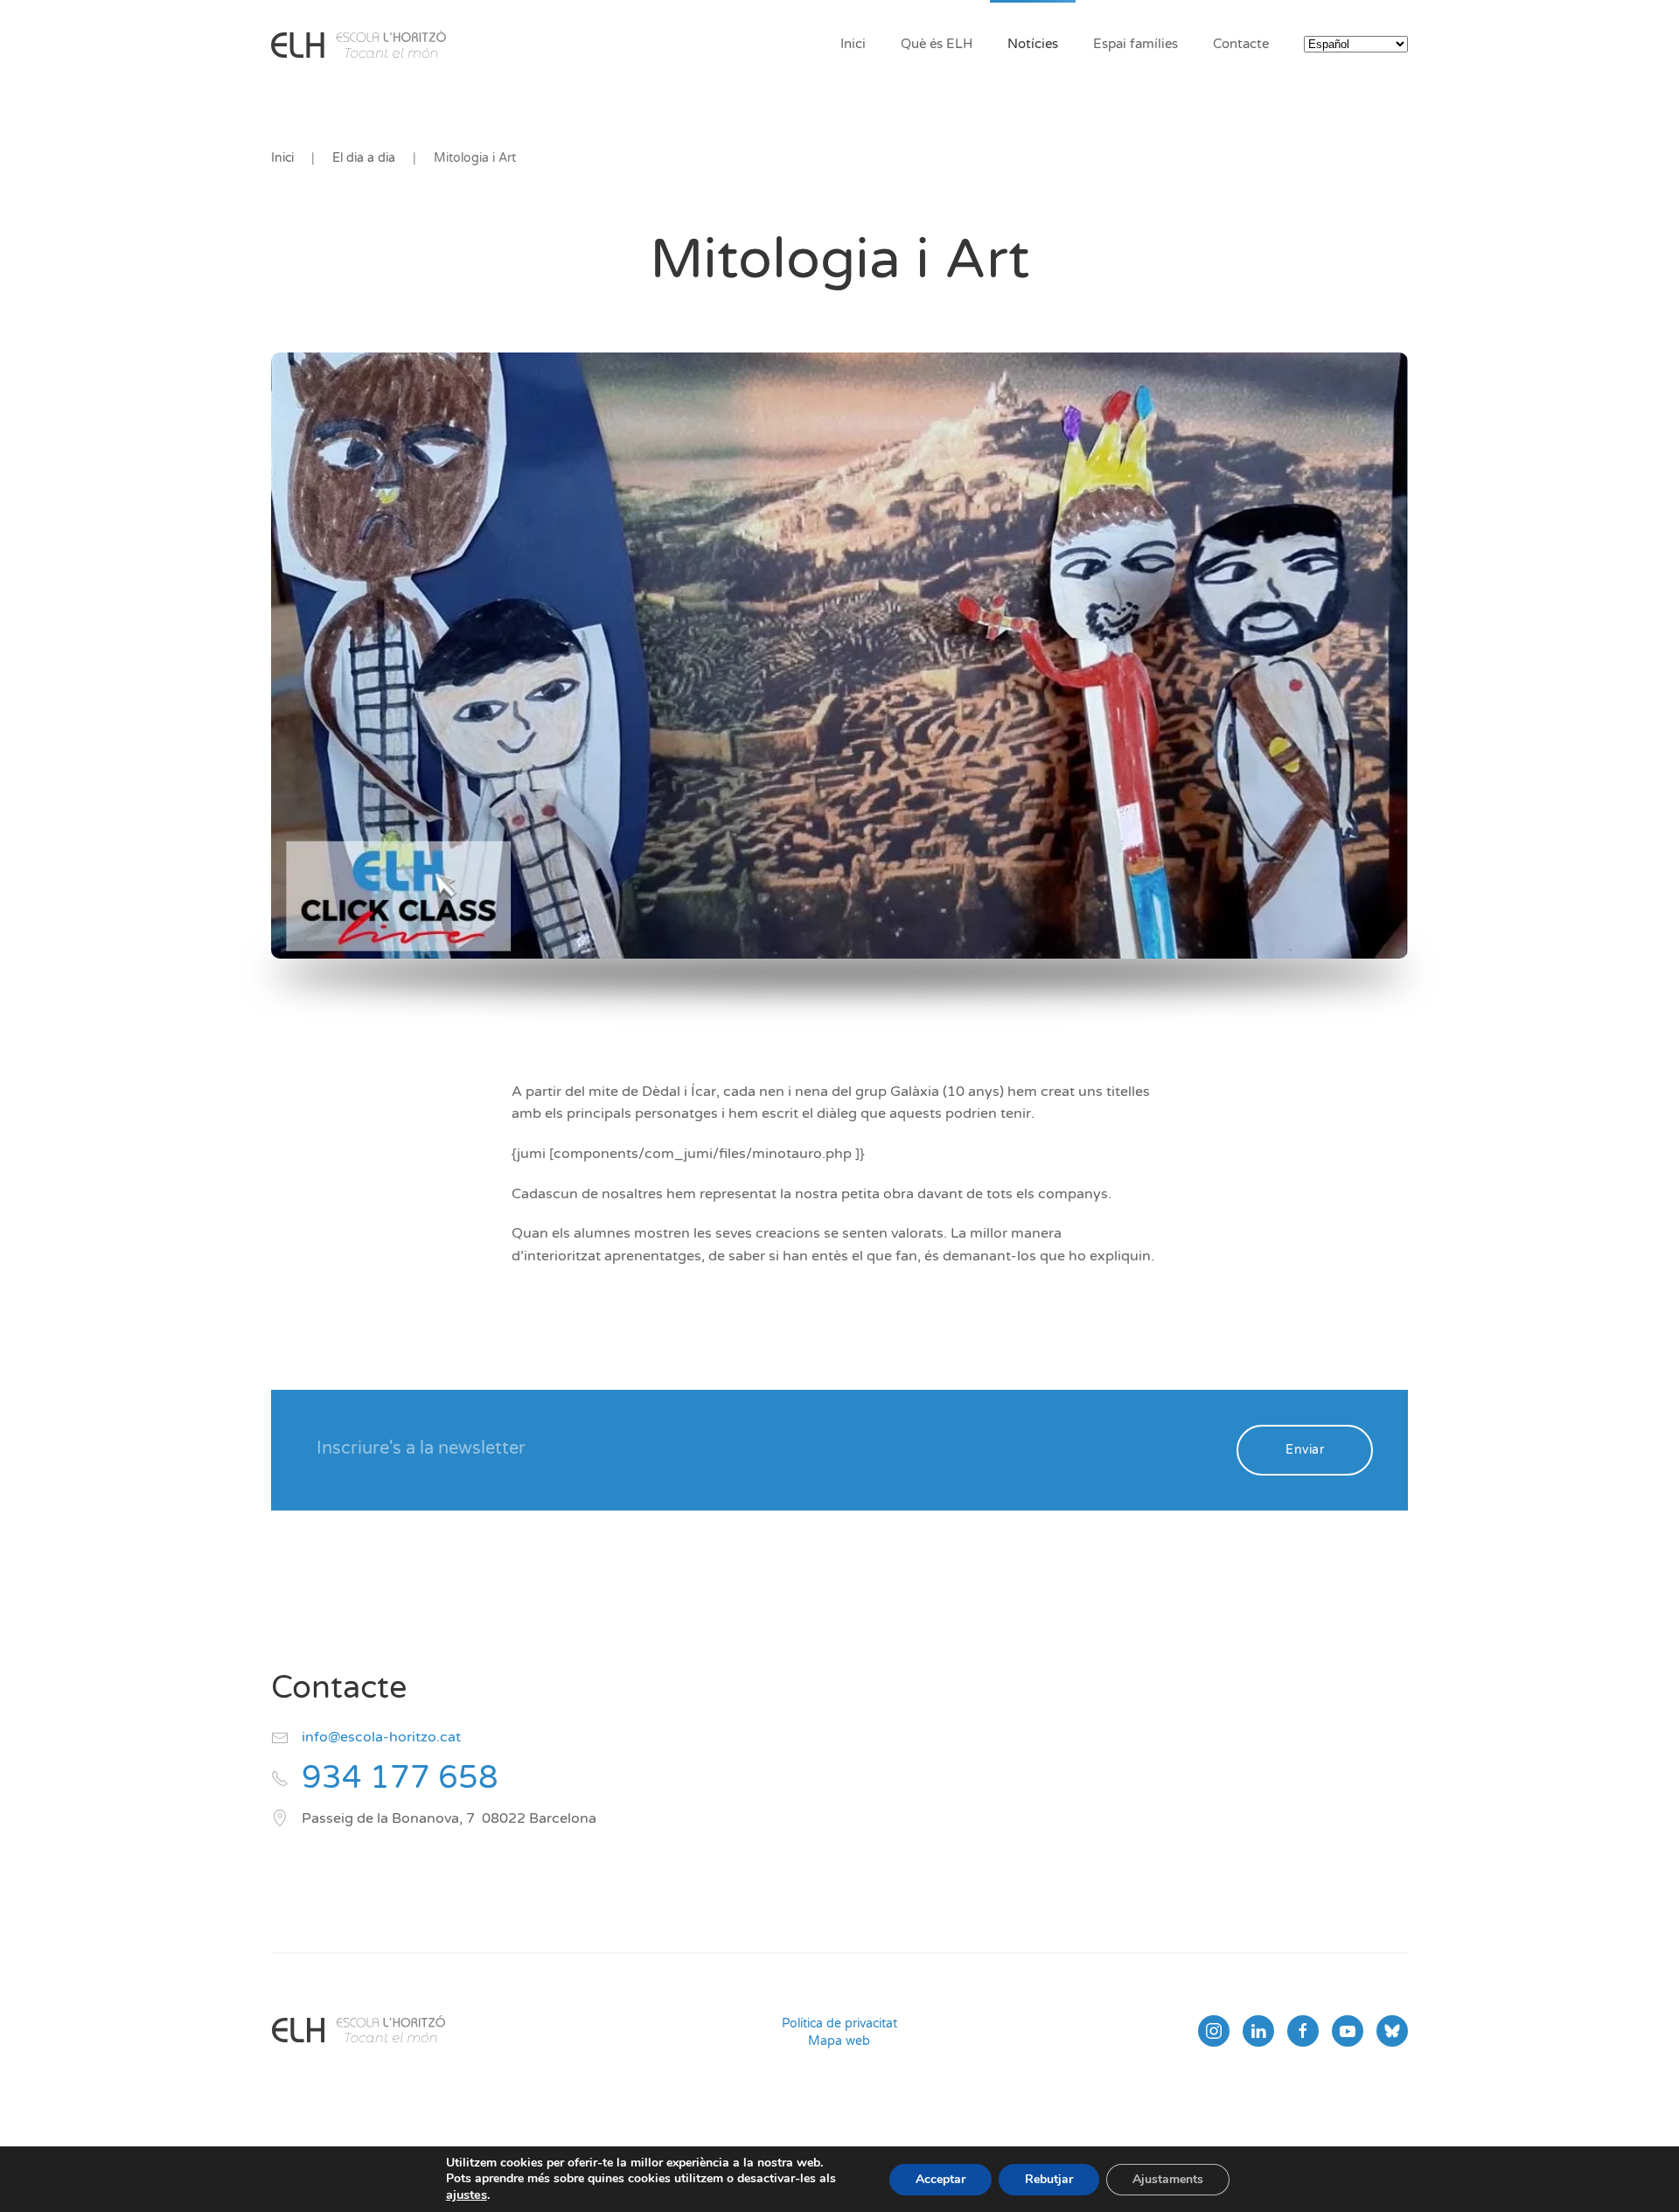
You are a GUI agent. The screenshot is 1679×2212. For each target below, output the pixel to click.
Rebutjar (1049, 2179)
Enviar (1305, 1450)
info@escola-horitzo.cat (381, 1737)
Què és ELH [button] (937, 44)
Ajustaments (1168, 2179)
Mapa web (839, 2041)
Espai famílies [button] (1136, 44)
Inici (853, 44)
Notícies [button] (1033, 44)
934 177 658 (400, 1778)
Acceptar (941, 2179)
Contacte (1241, 44)
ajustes (467, 2195)
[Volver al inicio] (359, 44)
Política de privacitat (839, 2024)
